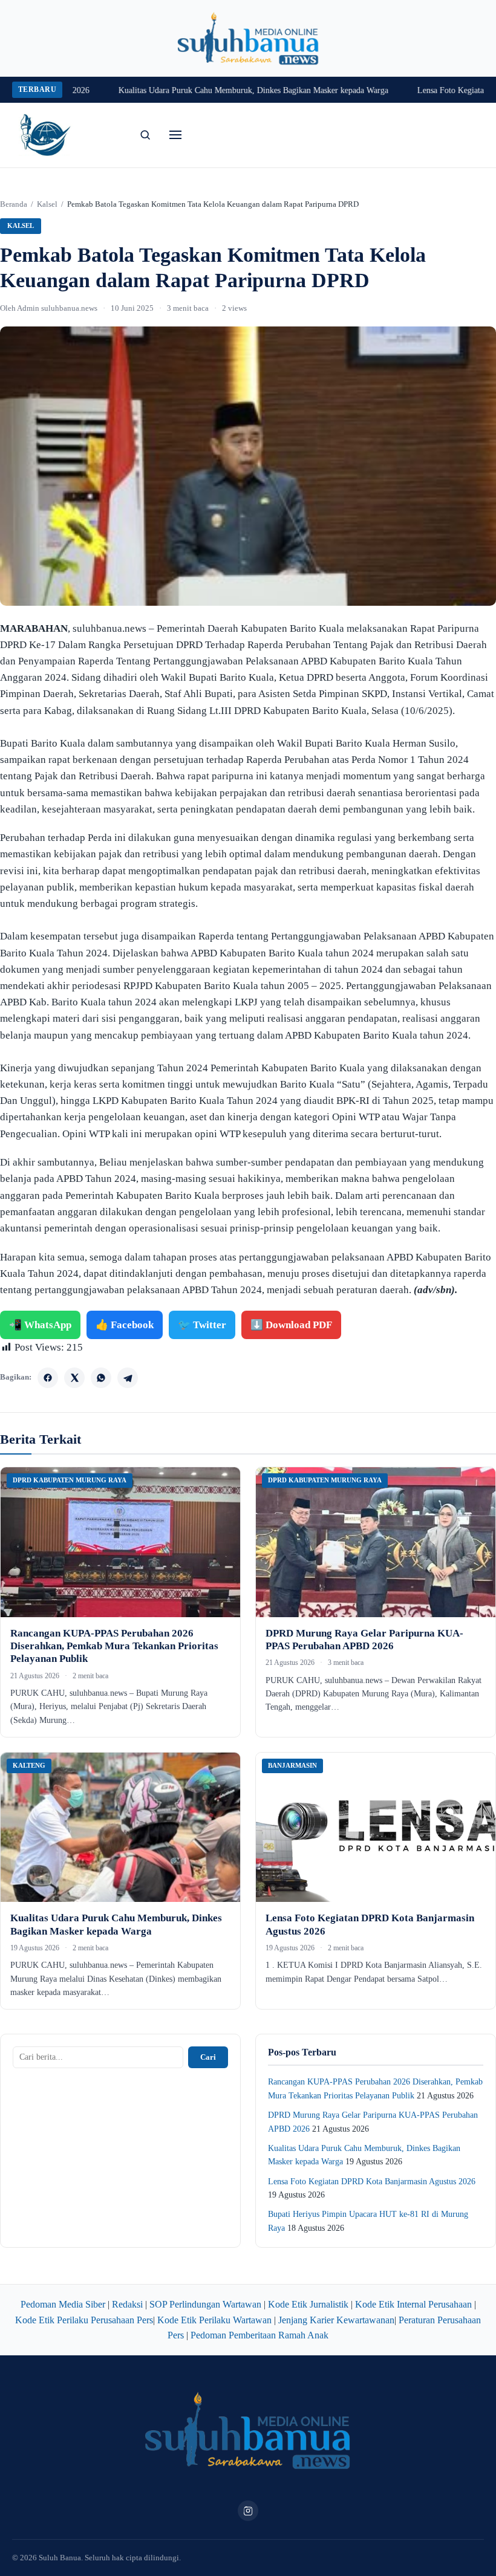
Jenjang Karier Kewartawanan (336, 2320)
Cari (208, 2057)
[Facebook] (48, 1378)
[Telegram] (128, 1378)
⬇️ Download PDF (291, 1325)
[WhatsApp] (101, 1378)
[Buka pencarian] (145, 135)
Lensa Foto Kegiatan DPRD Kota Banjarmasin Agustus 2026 (372, 2182)
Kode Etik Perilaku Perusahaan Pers (84, 2320)
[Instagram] (248, 2511)
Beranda (14, 204)
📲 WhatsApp (40, 1325)
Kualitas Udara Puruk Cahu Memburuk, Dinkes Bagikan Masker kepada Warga (219, 90)
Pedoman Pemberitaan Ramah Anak (259, 2335)
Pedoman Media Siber (63, 2304)
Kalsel (47, 204)
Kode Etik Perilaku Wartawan (214, 2320)
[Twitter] (74, 1378)
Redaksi (127, 2304)
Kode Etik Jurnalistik (308, 2304)
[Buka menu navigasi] (175, 135)
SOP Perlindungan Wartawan (205, 2304)
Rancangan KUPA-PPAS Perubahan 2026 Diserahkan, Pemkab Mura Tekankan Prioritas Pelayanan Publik (114, 1646)
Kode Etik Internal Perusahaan (413, 2304)
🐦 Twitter (202, 1325)
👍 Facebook (125, 1325)
